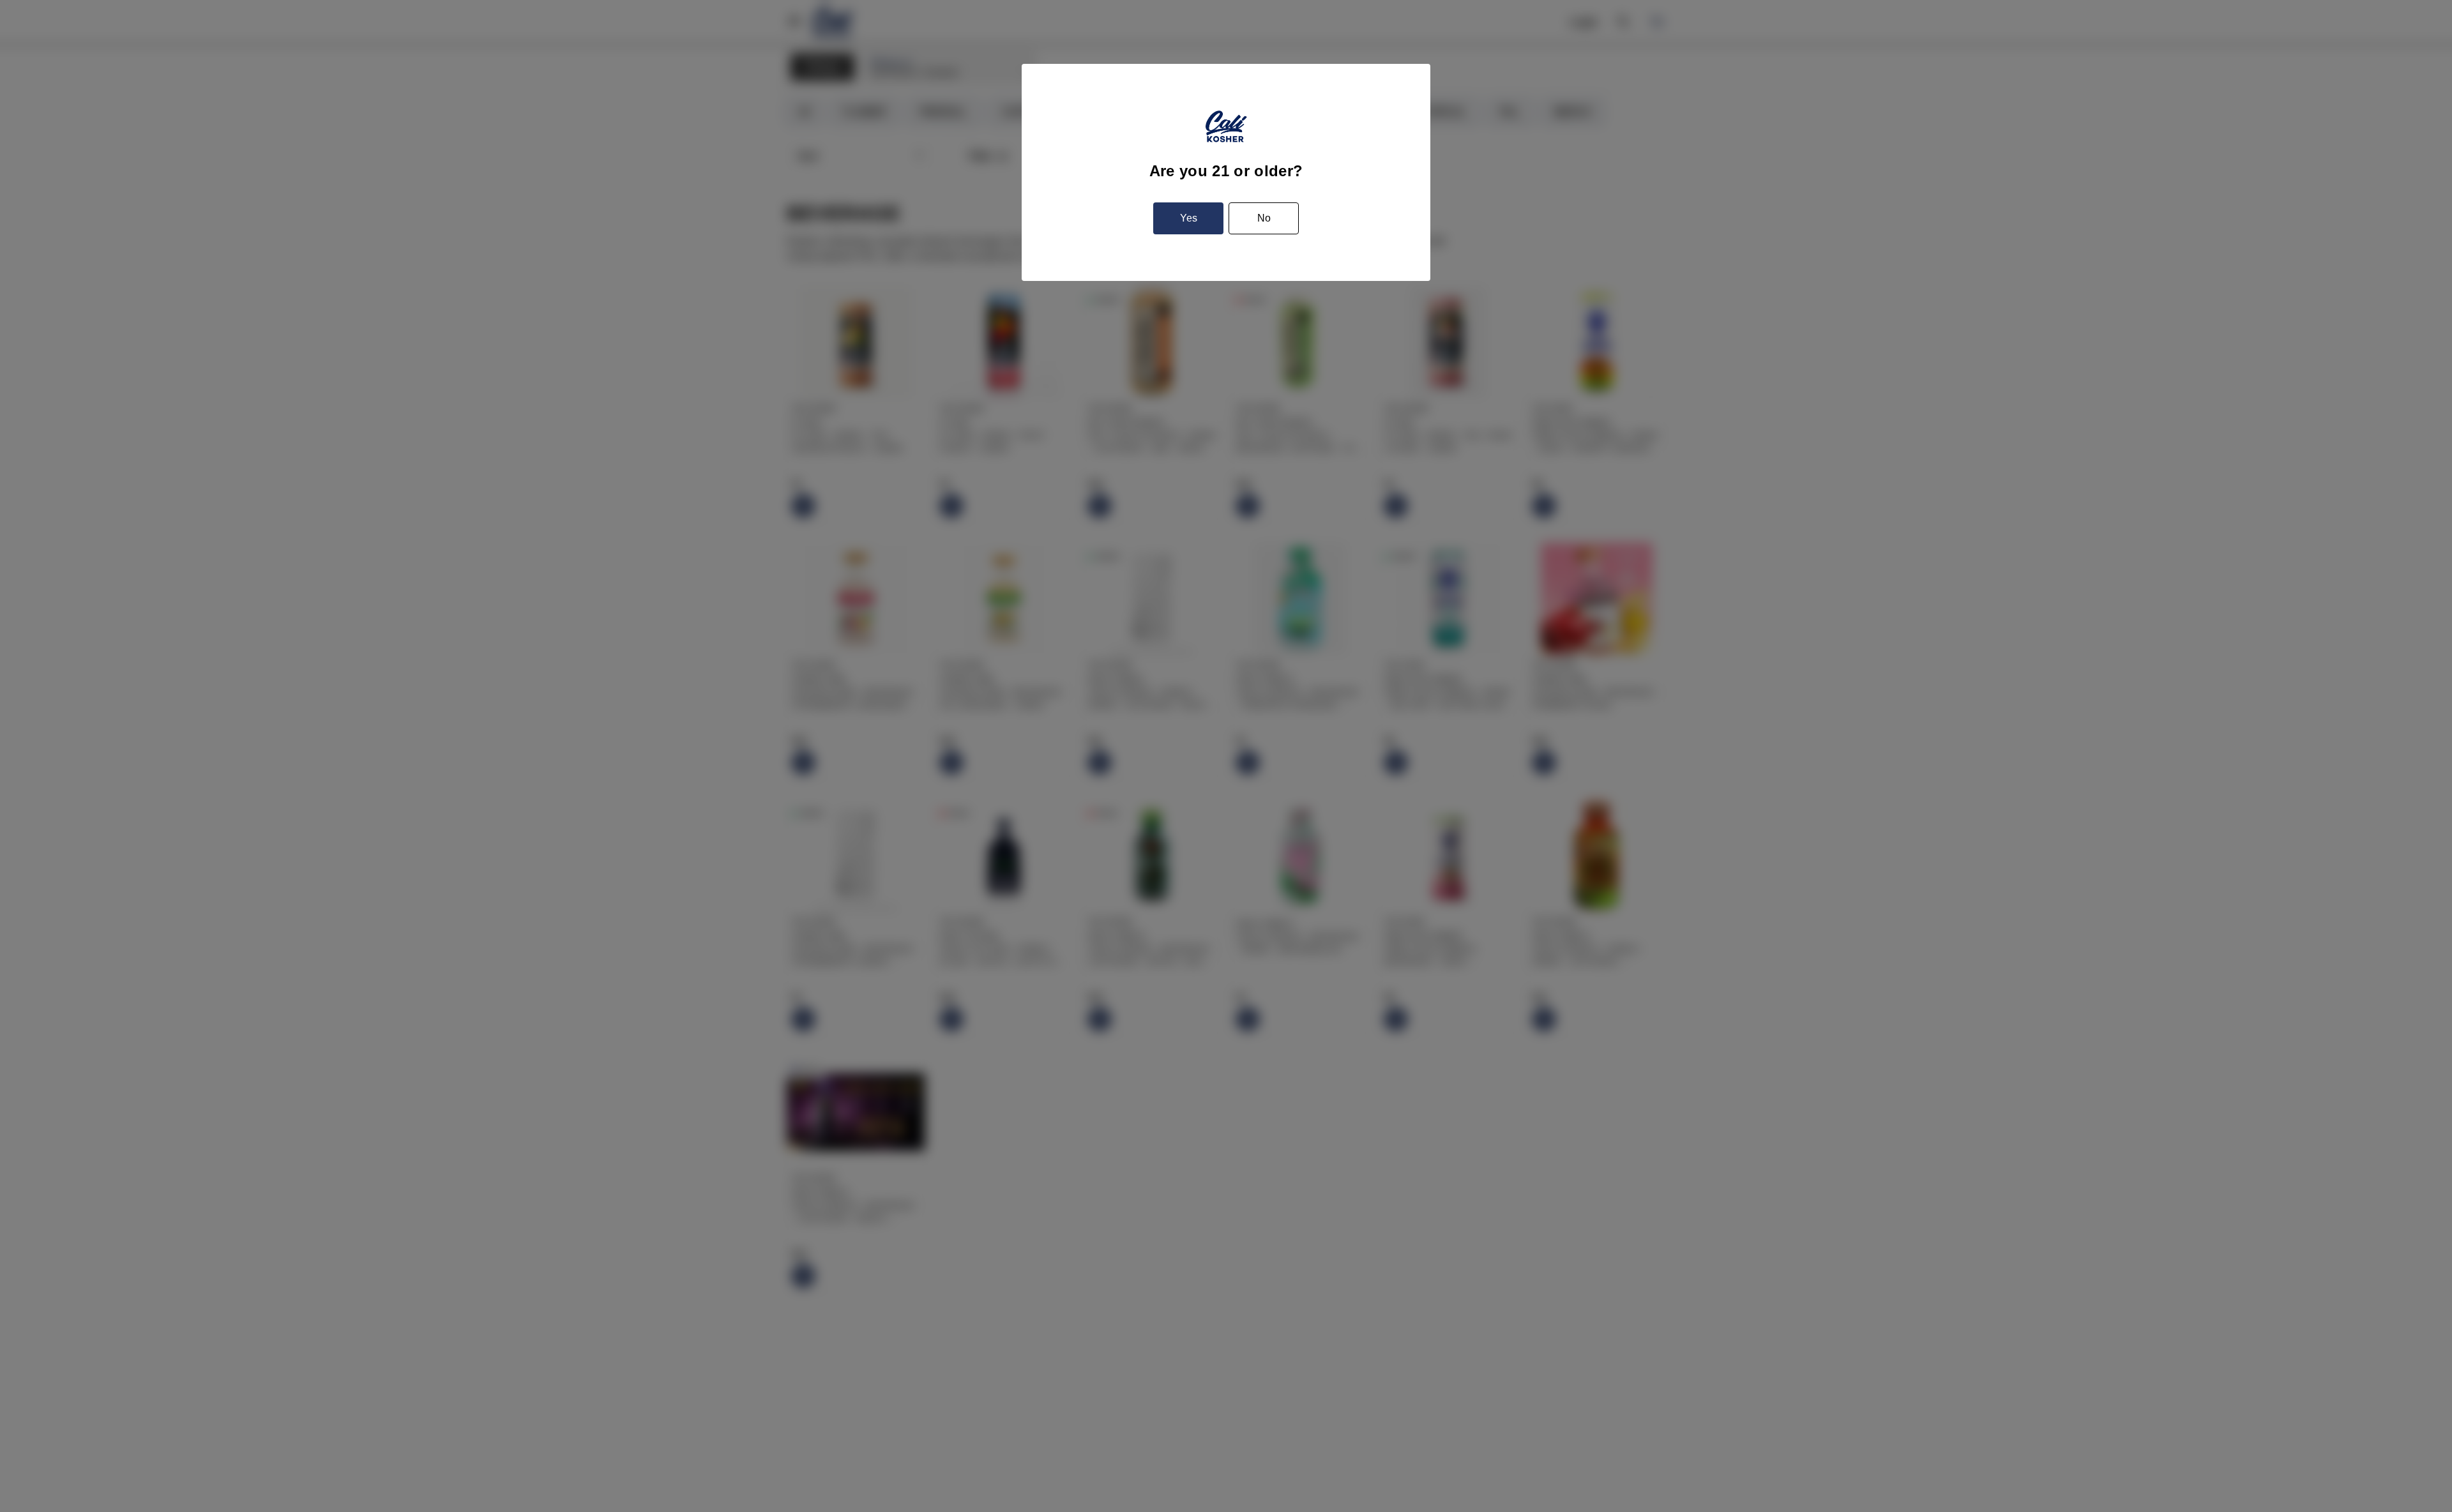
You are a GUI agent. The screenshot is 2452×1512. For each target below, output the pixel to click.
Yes (1189, 218)
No (1264, 218)
